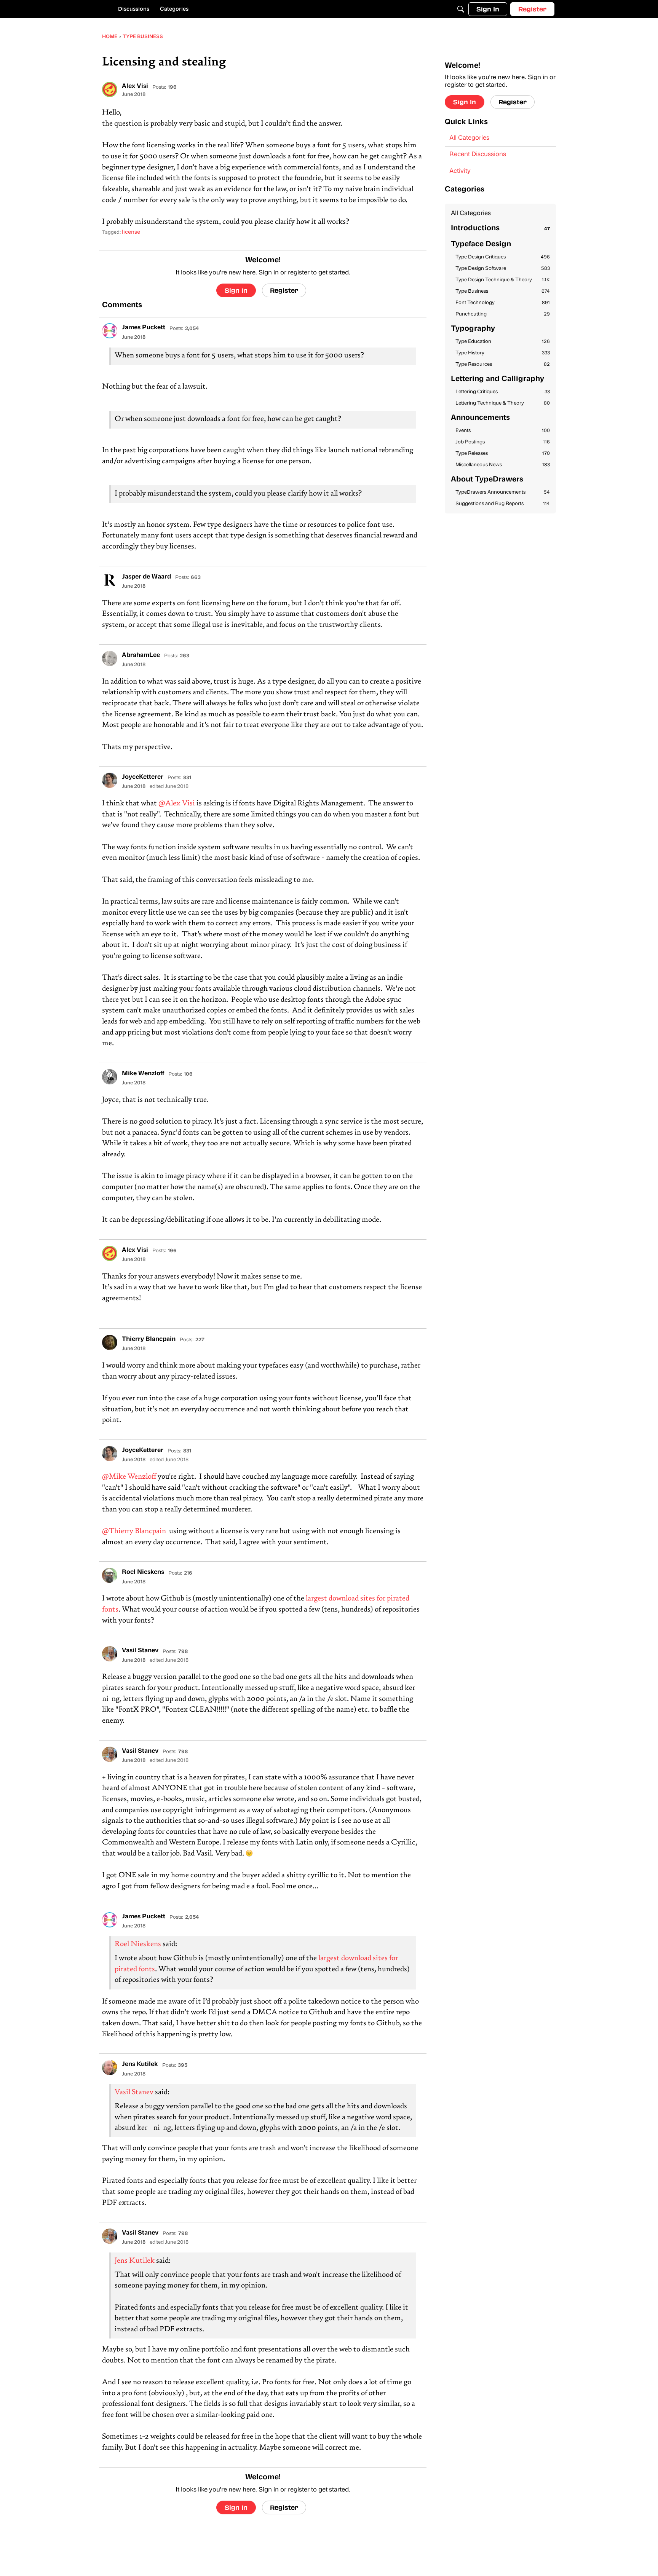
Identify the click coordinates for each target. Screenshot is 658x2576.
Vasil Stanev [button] (140, 1651)
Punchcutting (503, 314)
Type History (503, 353)
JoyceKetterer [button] (143, 777)
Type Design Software (503, 269)
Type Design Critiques (503, 257)
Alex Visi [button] (135, 86)
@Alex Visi (177, 804)
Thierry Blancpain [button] (149, 1339)
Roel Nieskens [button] (143, 1572)
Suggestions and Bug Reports (503, 504)
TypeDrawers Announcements (503, 492)
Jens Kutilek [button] (140, 2064)
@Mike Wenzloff (129, 1477)
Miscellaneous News (503, 465)
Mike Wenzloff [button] (143, 1074)
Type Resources (503, 364)
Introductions (500, 229)
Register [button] (284, 290)
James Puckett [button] (144, 328)
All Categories (469, 138)
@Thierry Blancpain (134, 1531)
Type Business (503, 291)
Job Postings (503, 442)
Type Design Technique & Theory (503, 280)
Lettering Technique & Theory (503, 403)
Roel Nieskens (138, 1944)
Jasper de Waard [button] (146, 577)
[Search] (461, 9)
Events (503, 431)
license (131, 232)
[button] (110, 89)
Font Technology (503, 303)
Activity (460, 171)
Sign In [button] (236, 290)
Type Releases (503, 454)
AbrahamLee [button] (141, 655)
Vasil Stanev (134, 2092)
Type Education (503, 342)
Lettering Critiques (503, 392)
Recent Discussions (478, 155)
